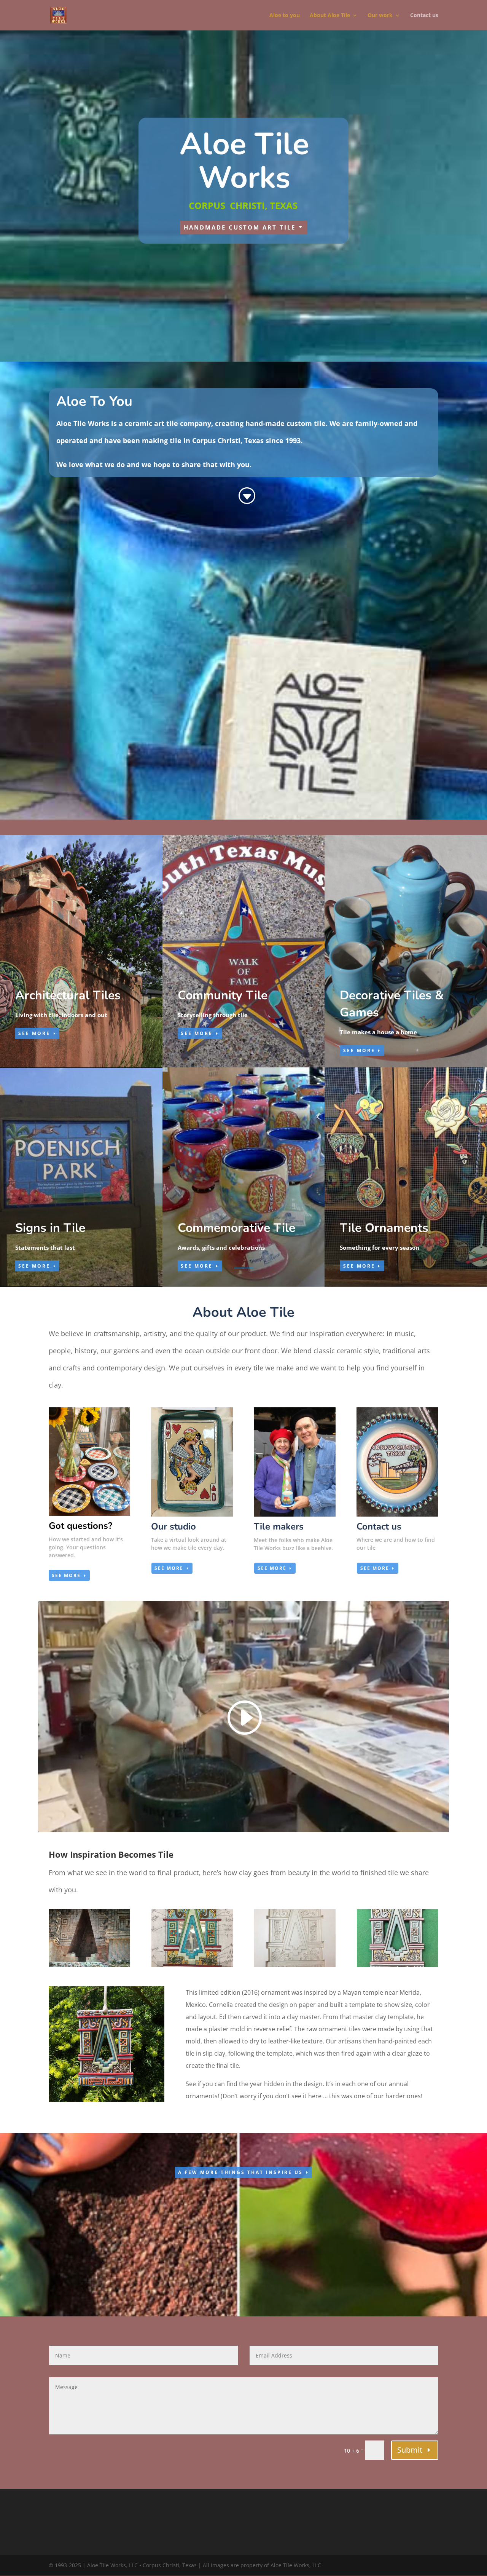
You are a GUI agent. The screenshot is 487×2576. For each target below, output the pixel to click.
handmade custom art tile (240, 227)
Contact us (424, 16)
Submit (410, 2450)
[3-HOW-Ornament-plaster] (295, 1965)
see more (66, 1575)
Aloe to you (285, 16)
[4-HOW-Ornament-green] (398, 1965)
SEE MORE (34, 1033)
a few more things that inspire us (240, 2172)
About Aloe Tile (330, 16)
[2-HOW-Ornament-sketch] (192, 1965)
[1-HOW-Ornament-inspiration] (89, 1965)
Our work (380, 16)
